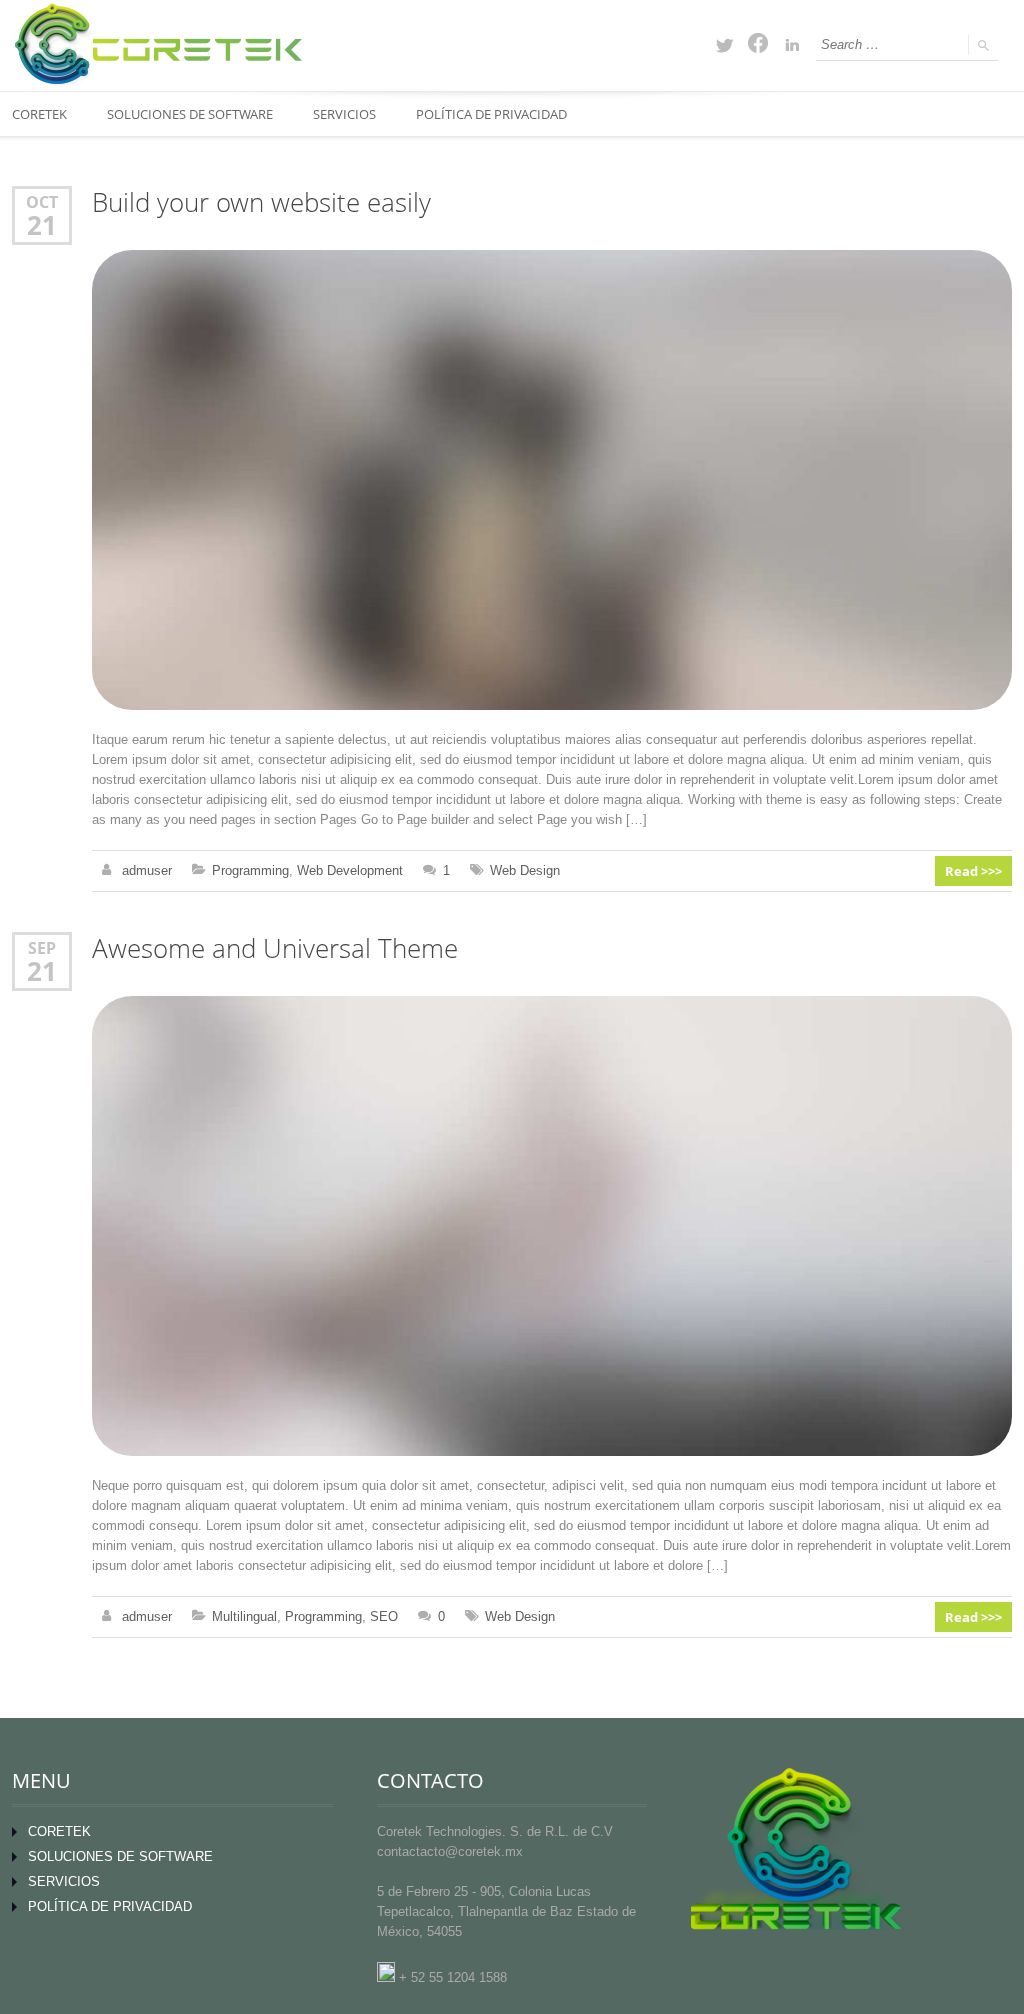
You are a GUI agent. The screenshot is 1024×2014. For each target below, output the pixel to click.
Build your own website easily (261, 202)
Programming (250, 870)
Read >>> (973, 871)
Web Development (350, 870)
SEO (384, 1616)
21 (42, 225)
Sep (42, 947)
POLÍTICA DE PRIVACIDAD (491, 114)
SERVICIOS (344, 114)
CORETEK (59, 1831)
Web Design (525, 870)
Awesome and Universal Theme (275, 948)
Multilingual (244, 1616)
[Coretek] (157, 43)
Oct (42, 201)
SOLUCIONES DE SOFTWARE (190, 114)
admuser (147, 870)
